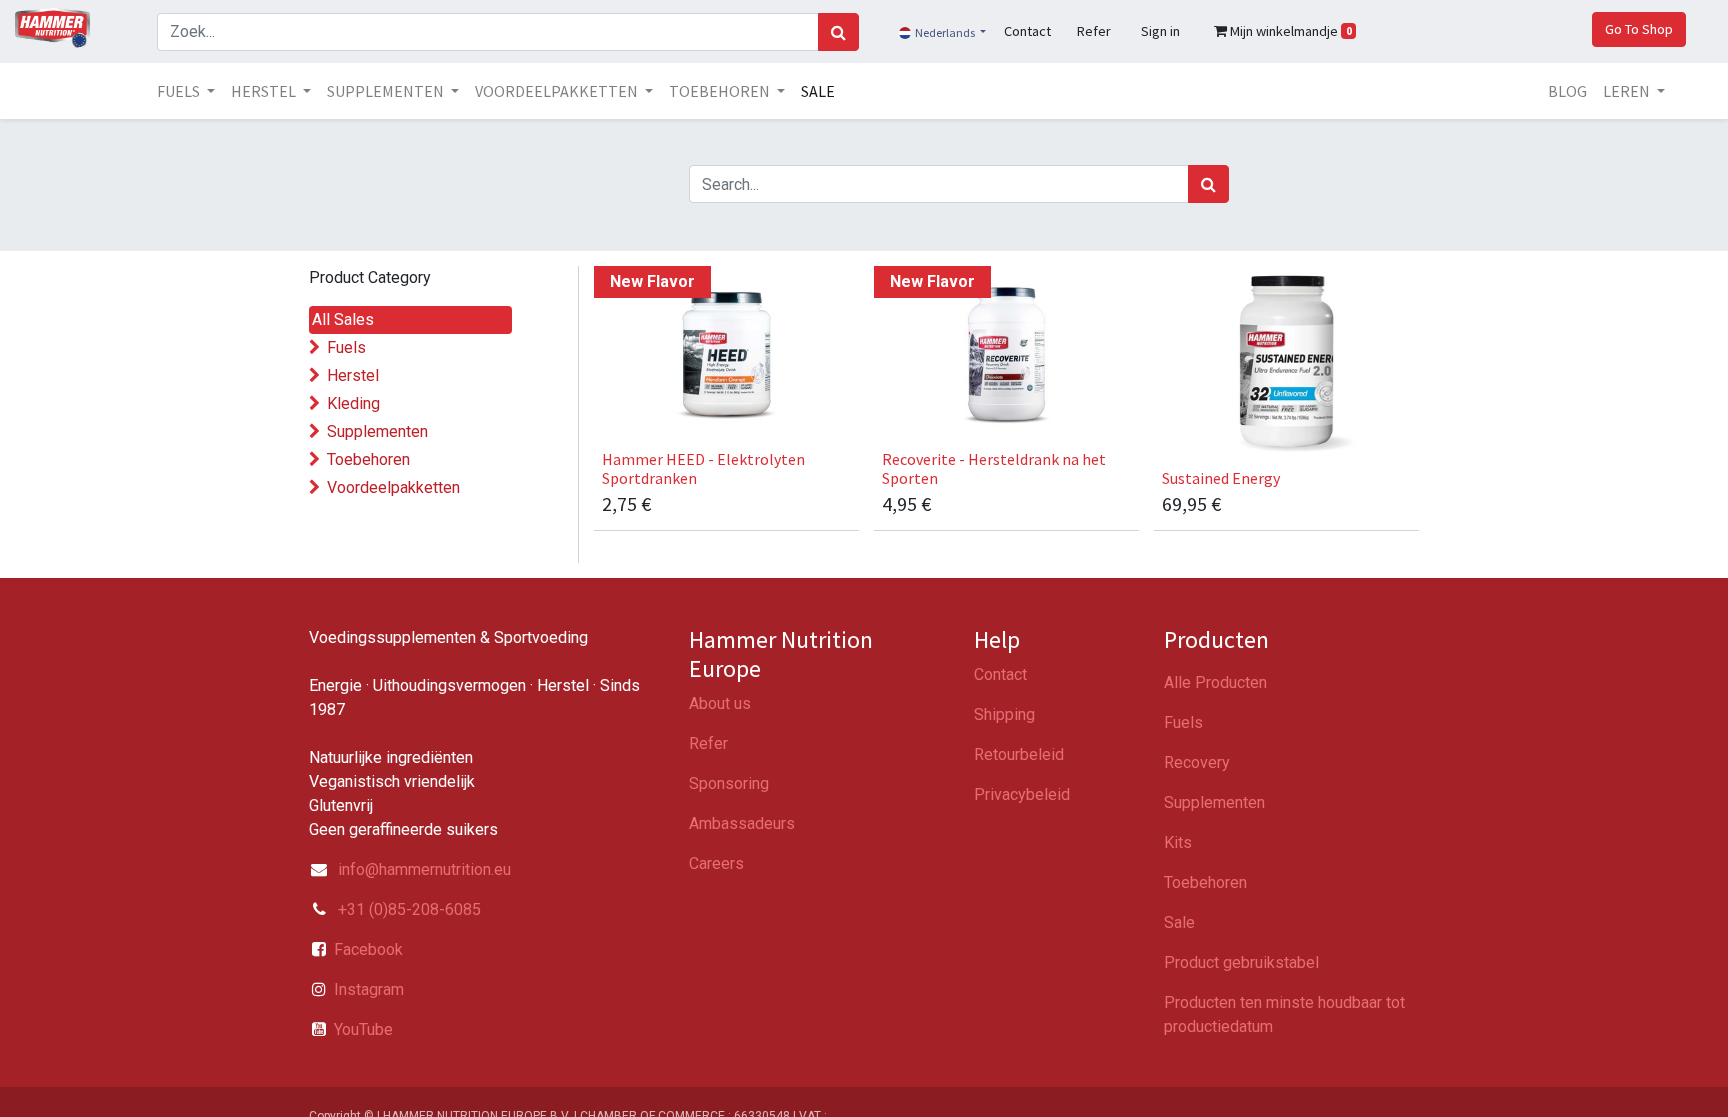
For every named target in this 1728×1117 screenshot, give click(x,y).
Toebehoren (368, 459)
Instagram (369, 989)
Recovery (1197, 762)
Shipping (1004, 714)
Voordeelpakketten (393, 487)
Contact (1000, 674)
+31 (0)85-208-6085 (407, 909)
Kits (1178, 842)
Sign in (1160, 31)
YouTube (363, 1029)
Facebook (368, 949)
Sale (1179, 922)
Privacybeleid (1022, 794)
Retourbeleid (1019, 754)
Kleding (353, 403)
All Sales (343, 319)
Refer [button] (1094, 31)
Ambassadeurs (742, 823)
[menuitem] (818, 91)
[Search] (1208, 184)
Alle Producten (1215, 682)
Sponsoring (729, 783)
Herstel (353, 375)
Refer (708, 743)
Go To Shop (1639, 29)
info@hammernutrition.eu (424, 869)
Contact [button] (1027, 31)
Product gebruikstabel (1241, 962)
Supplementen (377, 431)
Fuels (346, 347)
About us (720, 703)
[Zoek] (838, 32)
